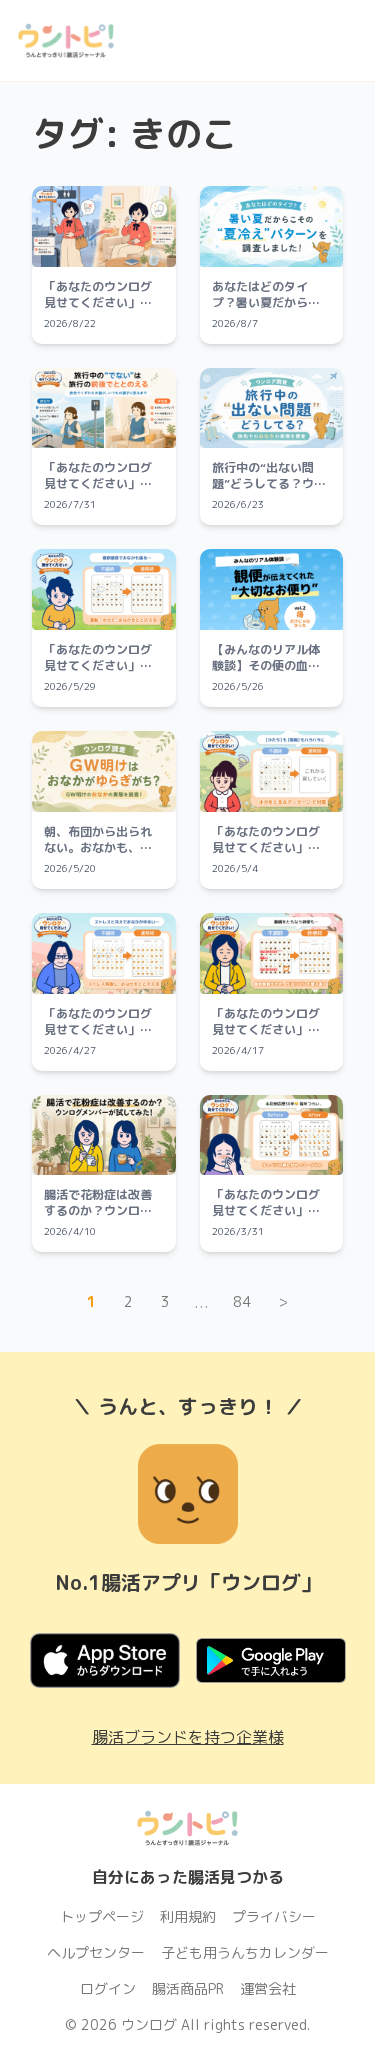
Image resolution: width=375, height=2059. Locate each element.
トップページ (102, 1916)
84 (242, 1301)
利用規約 (188, 1916)
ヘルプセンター (96, 1952)
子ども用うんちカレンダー (245, 1952)
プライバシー (274, 1916)
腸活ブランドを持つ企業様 (188, 1737)
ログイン (108, 1988)
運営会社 (268, 1988)
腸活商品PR (188, 1988)
